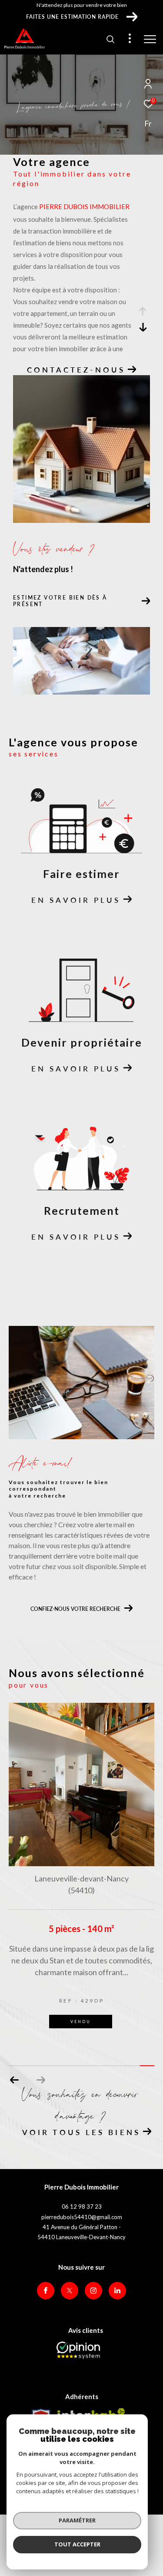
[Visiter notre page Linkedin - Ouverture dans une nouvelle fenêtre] (117, 2291)
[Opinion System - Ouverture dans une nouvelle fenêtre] (78, 2350)
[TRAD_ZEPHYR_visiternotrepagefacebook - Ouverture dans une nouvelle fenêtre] (46, 2291)
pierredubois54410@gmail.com (82, 2217)
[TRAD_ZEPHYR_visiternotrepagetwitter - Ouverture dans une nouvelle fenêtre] (70, 2291)
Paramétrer (77, 2520)
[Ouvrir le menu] (150, 39)
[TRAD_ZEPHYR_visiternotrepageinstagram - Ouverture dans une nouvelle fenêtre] (93, 2291)
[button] (41, 2080)
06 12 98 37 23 (82, 2207)
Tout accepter (77, 2544)
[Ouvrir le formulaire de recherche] (110, 39)
